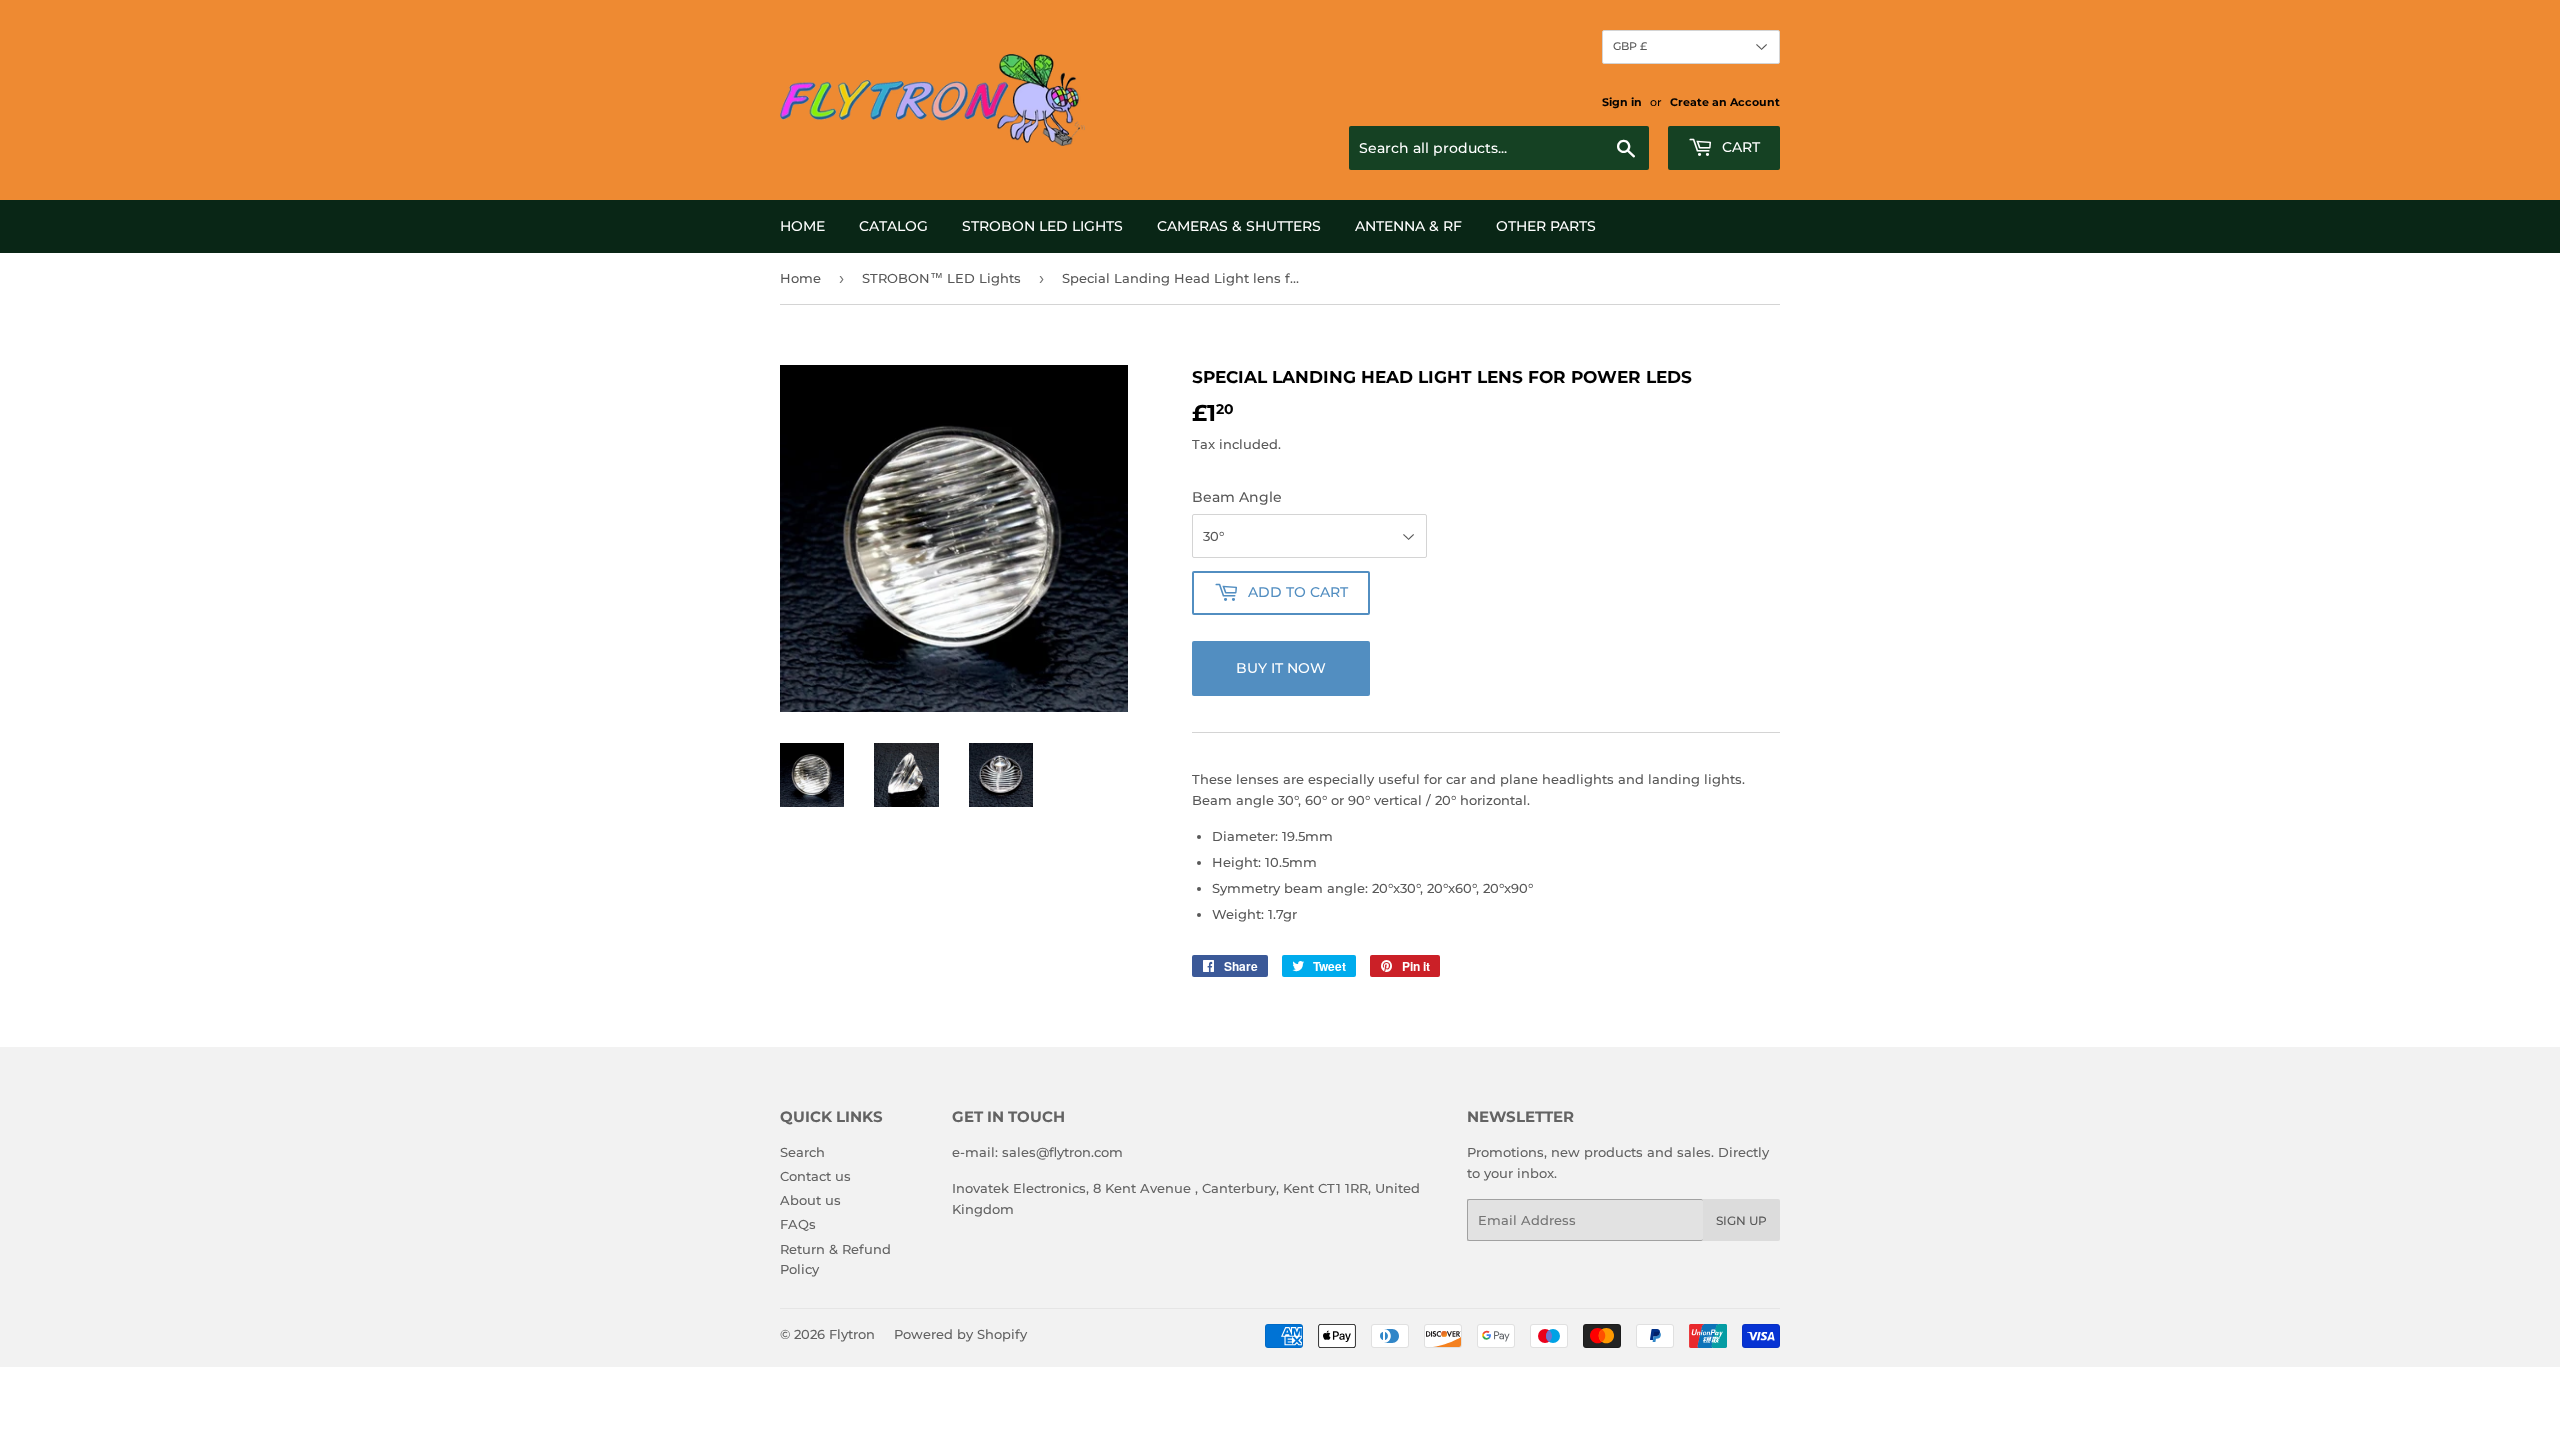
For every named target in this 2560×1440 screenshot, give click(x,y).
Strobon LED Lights (1042, 226)
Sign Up (1741, 1220)
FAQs (798, 1224)
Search (802, 1152)
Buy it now (1281, 668)
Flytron (852, 1334)
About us (810, 1200)
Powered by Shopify (960, 1334)
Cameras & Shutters (1239, 226)
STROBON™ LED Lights (941, 278)
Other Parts (1546, 226)
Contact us (815, 1176)
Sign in (1622, 102)
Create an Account (1725, 102)
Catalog (893, 226)
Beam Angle (1237, 497)
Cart (1739, 147)
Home (802, 226)
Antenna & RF (1408, 226)
